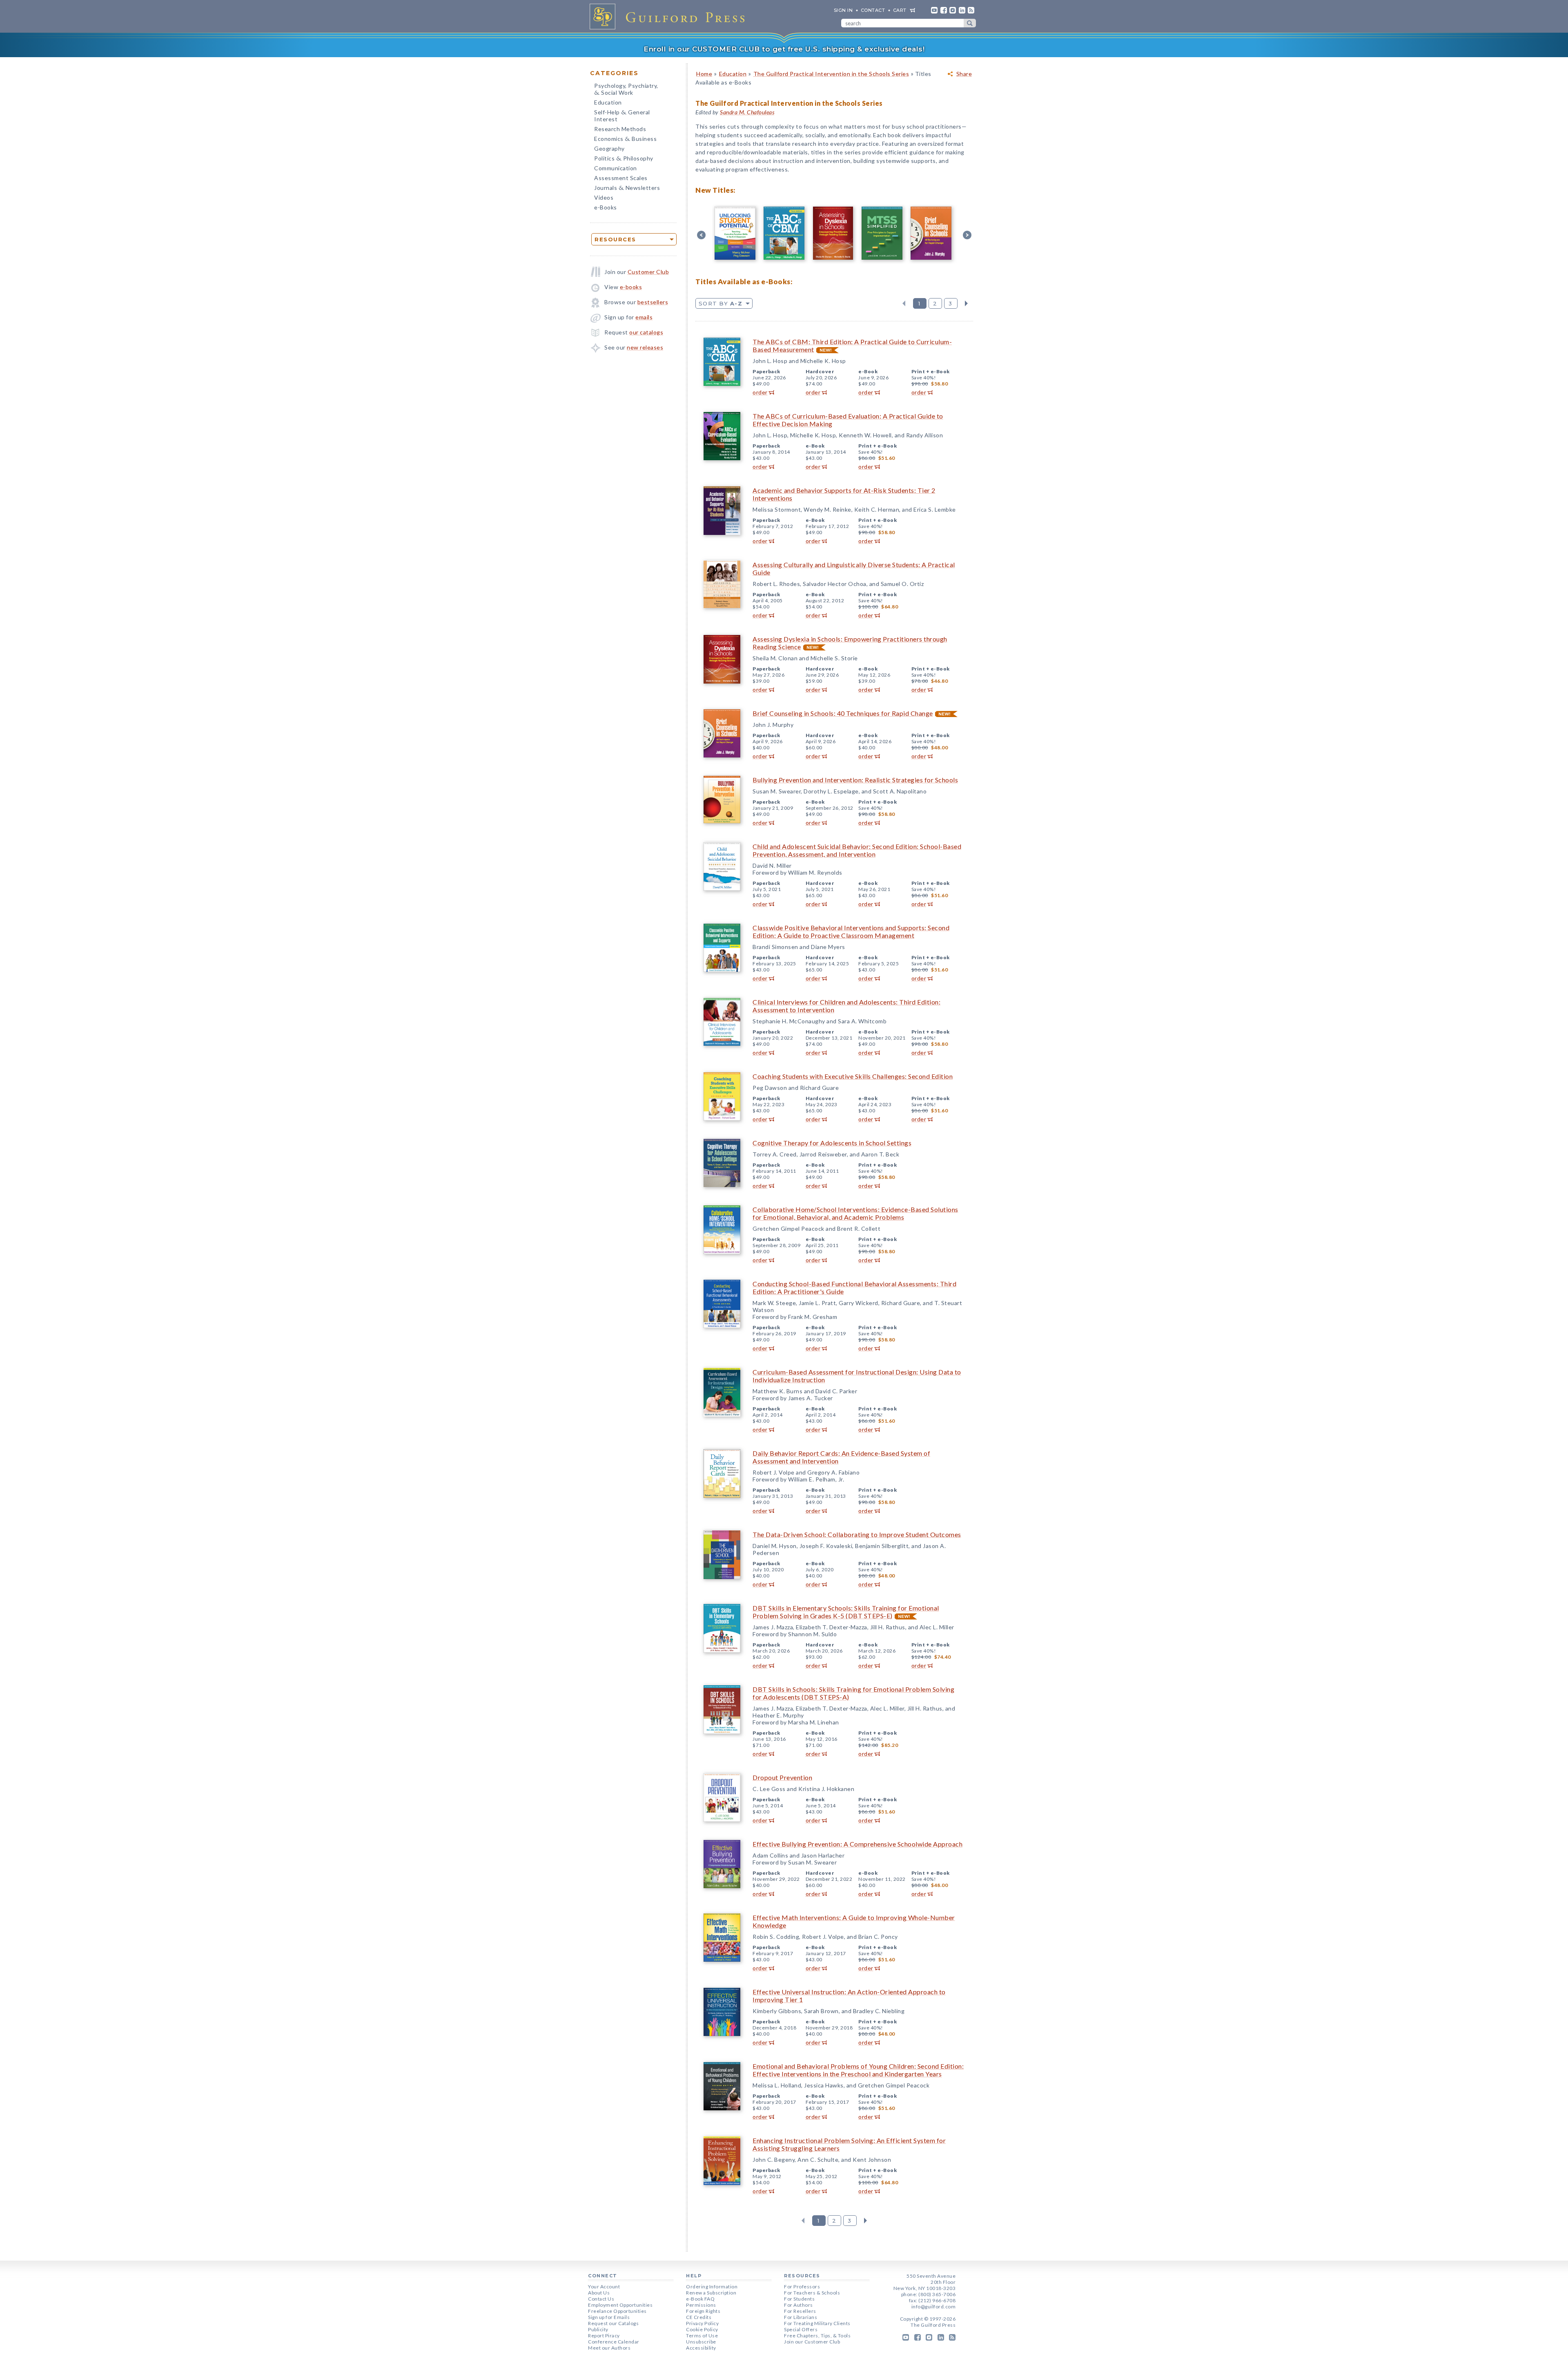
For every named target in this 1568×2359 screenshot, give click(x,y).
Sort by (721, 303)
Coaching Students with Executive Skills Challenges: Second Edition (853, 1076)
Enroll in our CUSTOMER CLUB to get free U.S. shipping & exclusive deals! (784, 49)
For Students (799, 2299)
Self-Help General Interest (622, 116)
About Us (599, 2293)
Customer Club (648, 272)
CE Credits (699, 2317)
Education (608, 102)
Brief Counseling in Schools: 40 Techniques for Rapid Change (843, 713)
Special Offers (801, 2329)
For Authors (798, 2305)
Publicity (598, 2329)
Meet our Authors (609, 2348)
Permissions (701, 2305)
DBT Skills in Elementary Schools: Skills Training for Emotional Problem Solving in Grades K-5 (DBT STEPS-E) (846, 1612)
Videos (604, 197)
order (760, 392)
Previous (904, 303)
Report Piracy (604, 2336)
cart (900, 10)
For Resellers (800, 2311)
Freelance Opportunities (617, 2311)
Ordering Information (712, 2287)
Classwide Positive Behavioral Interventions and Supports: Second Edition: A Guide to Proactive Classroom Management (851, 931)
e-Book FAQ (700, 2299)
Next (966, 303)
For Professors (802, 2287)
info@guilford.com (934, 2307)
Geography (609, 148)
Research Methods (620, 129)
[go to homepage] (670, 16)
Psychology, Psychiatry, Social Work (626, 90)
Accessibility (701, 2348)
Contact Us (601, 2299)
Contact (873, 10)
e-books (631, 287)
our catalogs (646, 332)
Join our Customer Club (812, 2342)
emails (644, 317)
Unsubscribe (701, 2342)
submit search (970, 23)
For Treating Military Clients (817, 2323)
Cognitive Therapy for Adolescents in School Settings (832, 1143)
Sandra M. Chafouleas (747, 112)
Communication (616, 168)
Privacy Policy (702, 2323)
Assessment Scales (621, 178)
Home (704, 74)
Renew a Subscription (711, 2293)
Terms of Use (702, 2336)
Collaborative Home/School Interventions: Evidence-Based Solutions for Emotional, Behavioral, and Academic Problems (855, 1213)
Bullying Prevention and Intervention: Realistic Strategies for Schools (855, 780)
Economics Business (625, 139)
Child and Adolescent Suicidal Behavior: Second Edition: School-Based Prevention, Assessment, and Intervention (857, 850)
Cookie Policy (702, 2329)
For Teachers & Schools (812, 2293)
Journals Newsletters (627, 188)
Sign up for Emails (609, 2317)
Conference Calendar (614, 2342)
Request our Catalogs (613, 2323)
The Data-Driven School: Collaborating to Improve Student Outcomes (857, 1534)
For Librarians (801, 2317)
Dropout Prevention (782, 1777)
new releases (645, 347)
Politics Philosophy (624, 159)
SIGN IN (843, 10)
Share (964, 74)
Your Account (604, 2287)
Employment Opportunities (620, 2305)
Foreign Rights (703, 2311)
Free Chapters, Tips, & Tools (817, 2336)
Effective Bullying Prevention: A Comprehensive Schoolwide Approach (857, 1844)
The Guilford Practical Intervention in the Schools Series (831, 74)
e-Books (606, 207)
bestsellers (653, 302)
